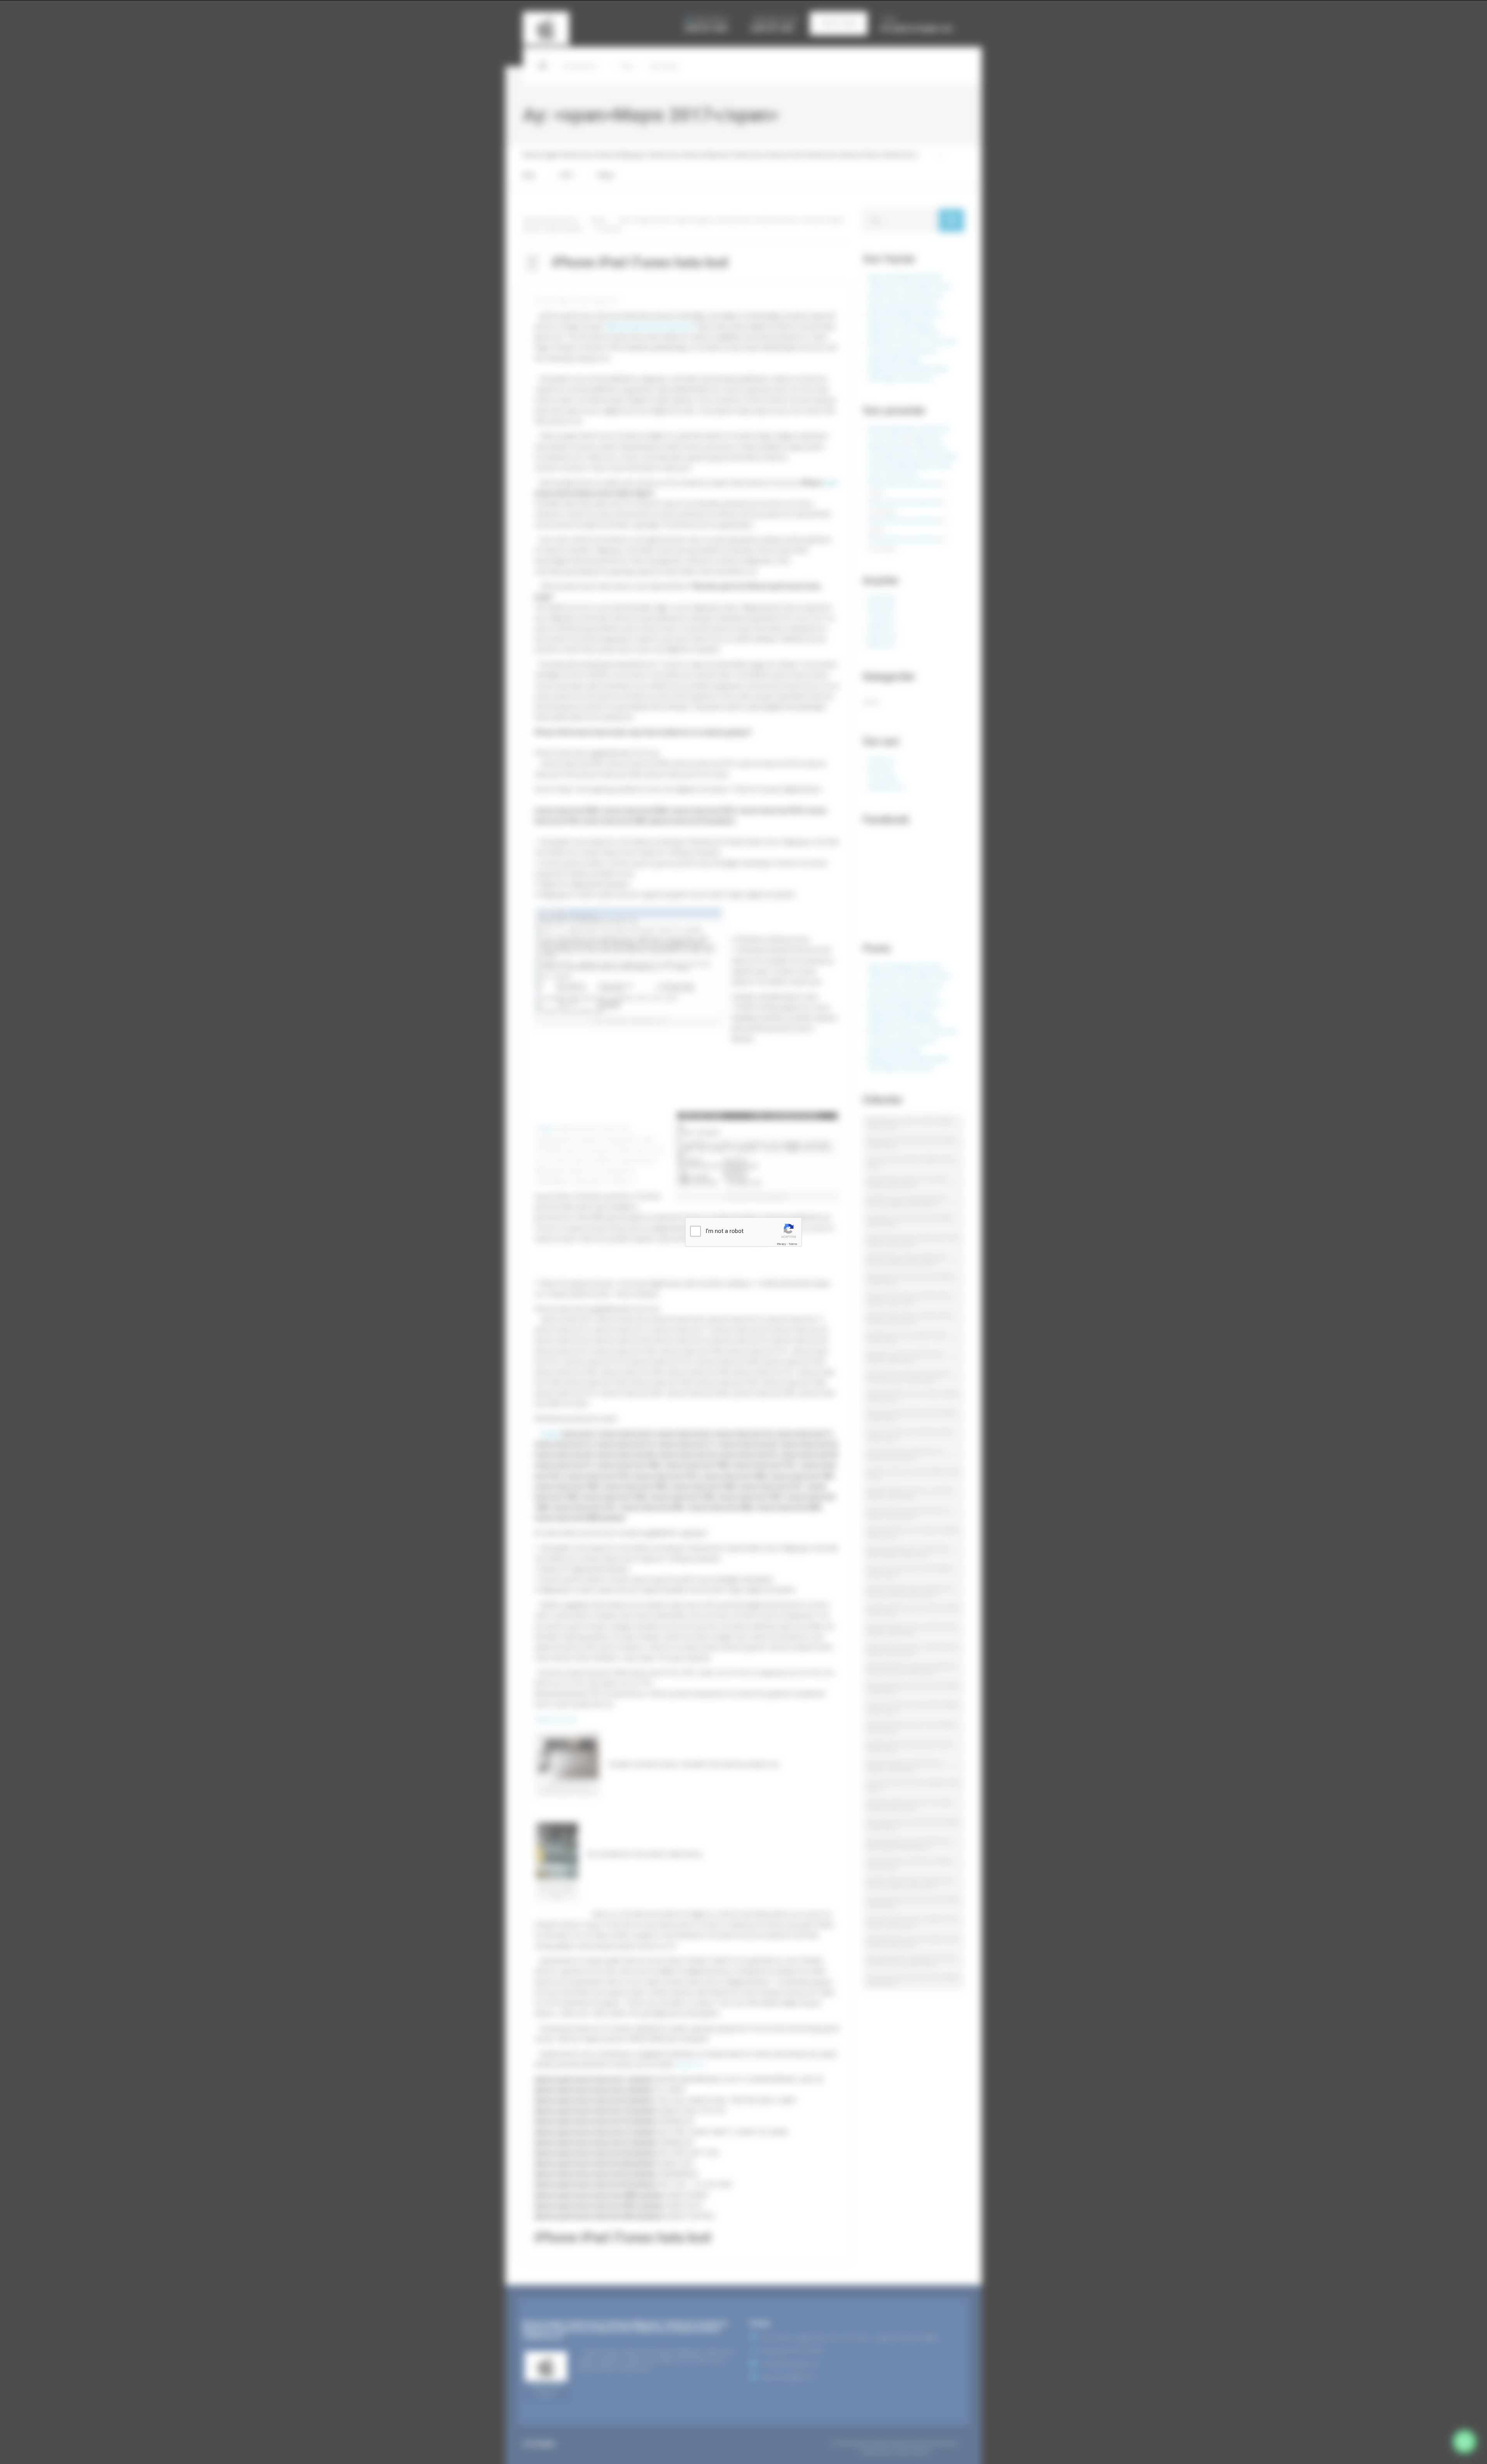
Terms (793, 1244)
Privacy (781, 1244)
